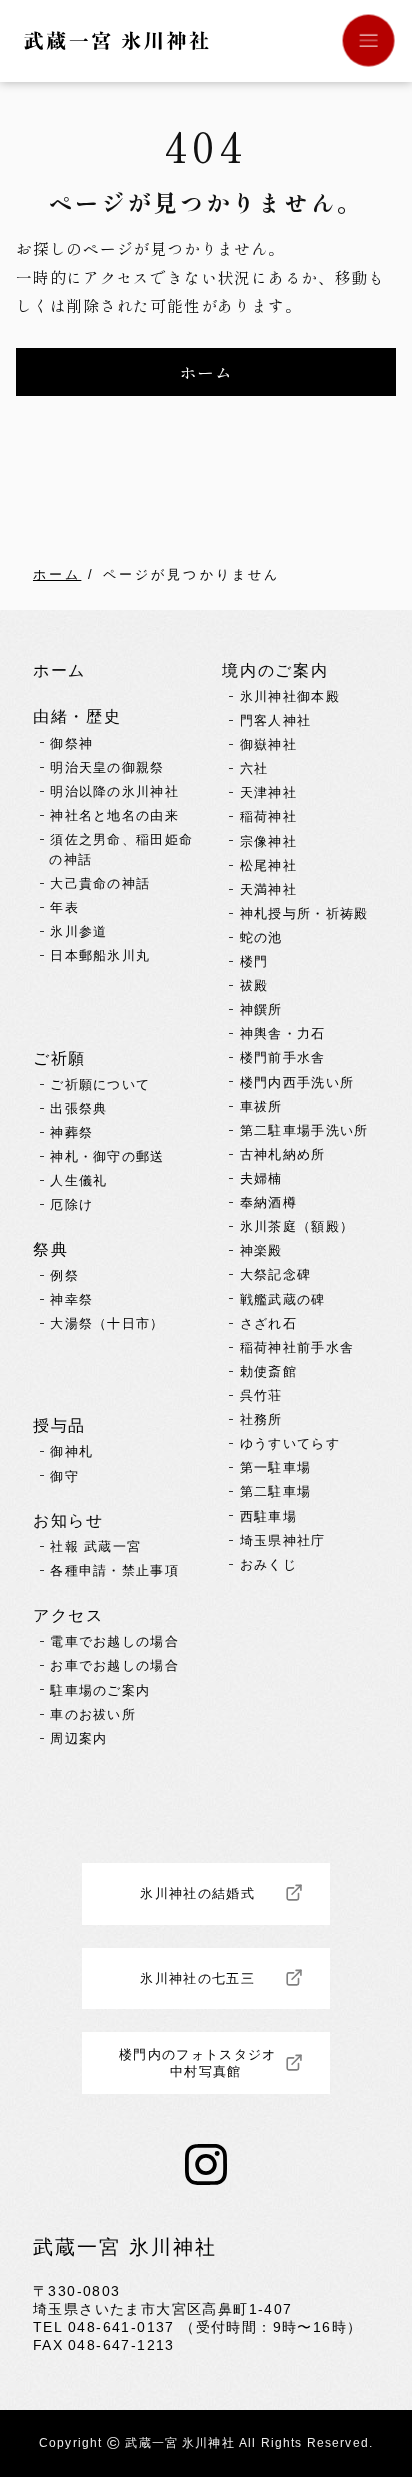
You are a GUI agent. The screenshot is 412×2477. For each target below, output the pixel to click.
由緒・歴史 (77, 716)
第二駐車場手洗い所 (304, 1130)
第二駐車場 (276, 1491)
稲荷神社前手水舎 (297, 1347)
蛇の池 (261, 937)
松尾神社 (268, 865)
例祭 (64, 1275)
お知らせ (68, 1520)
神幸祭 (71, 1299)
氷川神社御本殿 (290, 696)
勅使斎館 (268, 1371)
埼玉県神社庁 (283, 1540)
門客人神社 (276, 720)
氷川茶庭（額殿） (297, 1226)
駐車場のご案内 (100, 1690)
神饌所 (261, 1009)
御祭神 (71, 743)
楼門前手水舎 (283, 1057)
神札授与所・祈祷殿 (304, 913)
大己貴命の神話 (100, 883)
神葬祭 (71, 1132)
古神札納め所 (283, 1154)
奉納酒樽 (268, 1202)
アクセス (68, 1615)
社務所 (261, 1419)
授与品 (59, 1425)
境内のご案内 (275, 670)
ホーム (57, 574)
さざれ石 (268, 1323)
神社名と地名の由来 (114, 815)
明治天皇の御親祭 (107, 767)
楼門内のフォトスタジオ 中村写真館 (205, 2063)
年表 (64, 907)
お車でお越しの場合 (114, 1665)
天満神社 (268, 889)
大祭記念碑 (276, 1274)
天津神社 (268, 792)
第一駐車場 (276, 1467)
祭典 (50, 1249)
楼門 (254, 961)
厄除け (71, 1204)
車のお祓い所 (93, 1714)
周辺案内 (78, 1738)
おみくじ (268, 1564)
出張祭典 (78, 1108)
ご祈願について (100, 1084)
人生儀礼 (78, 1180)
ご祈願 (59, 1058)
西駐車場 (268, 1516)
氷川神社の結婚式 (197, 1893)
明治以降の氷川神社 (114, 791)
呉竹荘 (261, 1395)
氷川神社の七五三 (197, 1978)
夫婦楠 (261, 1178)
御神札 (71, 1451)
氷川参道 (78, 931)
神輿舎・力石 (283, 1033)
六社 (254, 768)
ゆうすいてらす (290, 1443)
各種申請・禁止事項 (114, 1570)
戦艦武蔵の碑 (283, 1299)
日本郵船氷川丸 (100, 955)
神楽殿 (261, 1250)
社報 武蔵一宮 (95, 1546)
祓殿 (254, 985)
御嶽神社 (268, 744)
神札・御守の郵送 (107, 1156)
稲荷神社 (268, 816)
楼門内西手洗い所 (297, 1082)
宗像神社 (268, 841)
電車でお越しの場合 (114, 1641)
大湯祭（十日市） (107, 1323)
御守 (64, 1476)
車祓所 (261, 1106)
